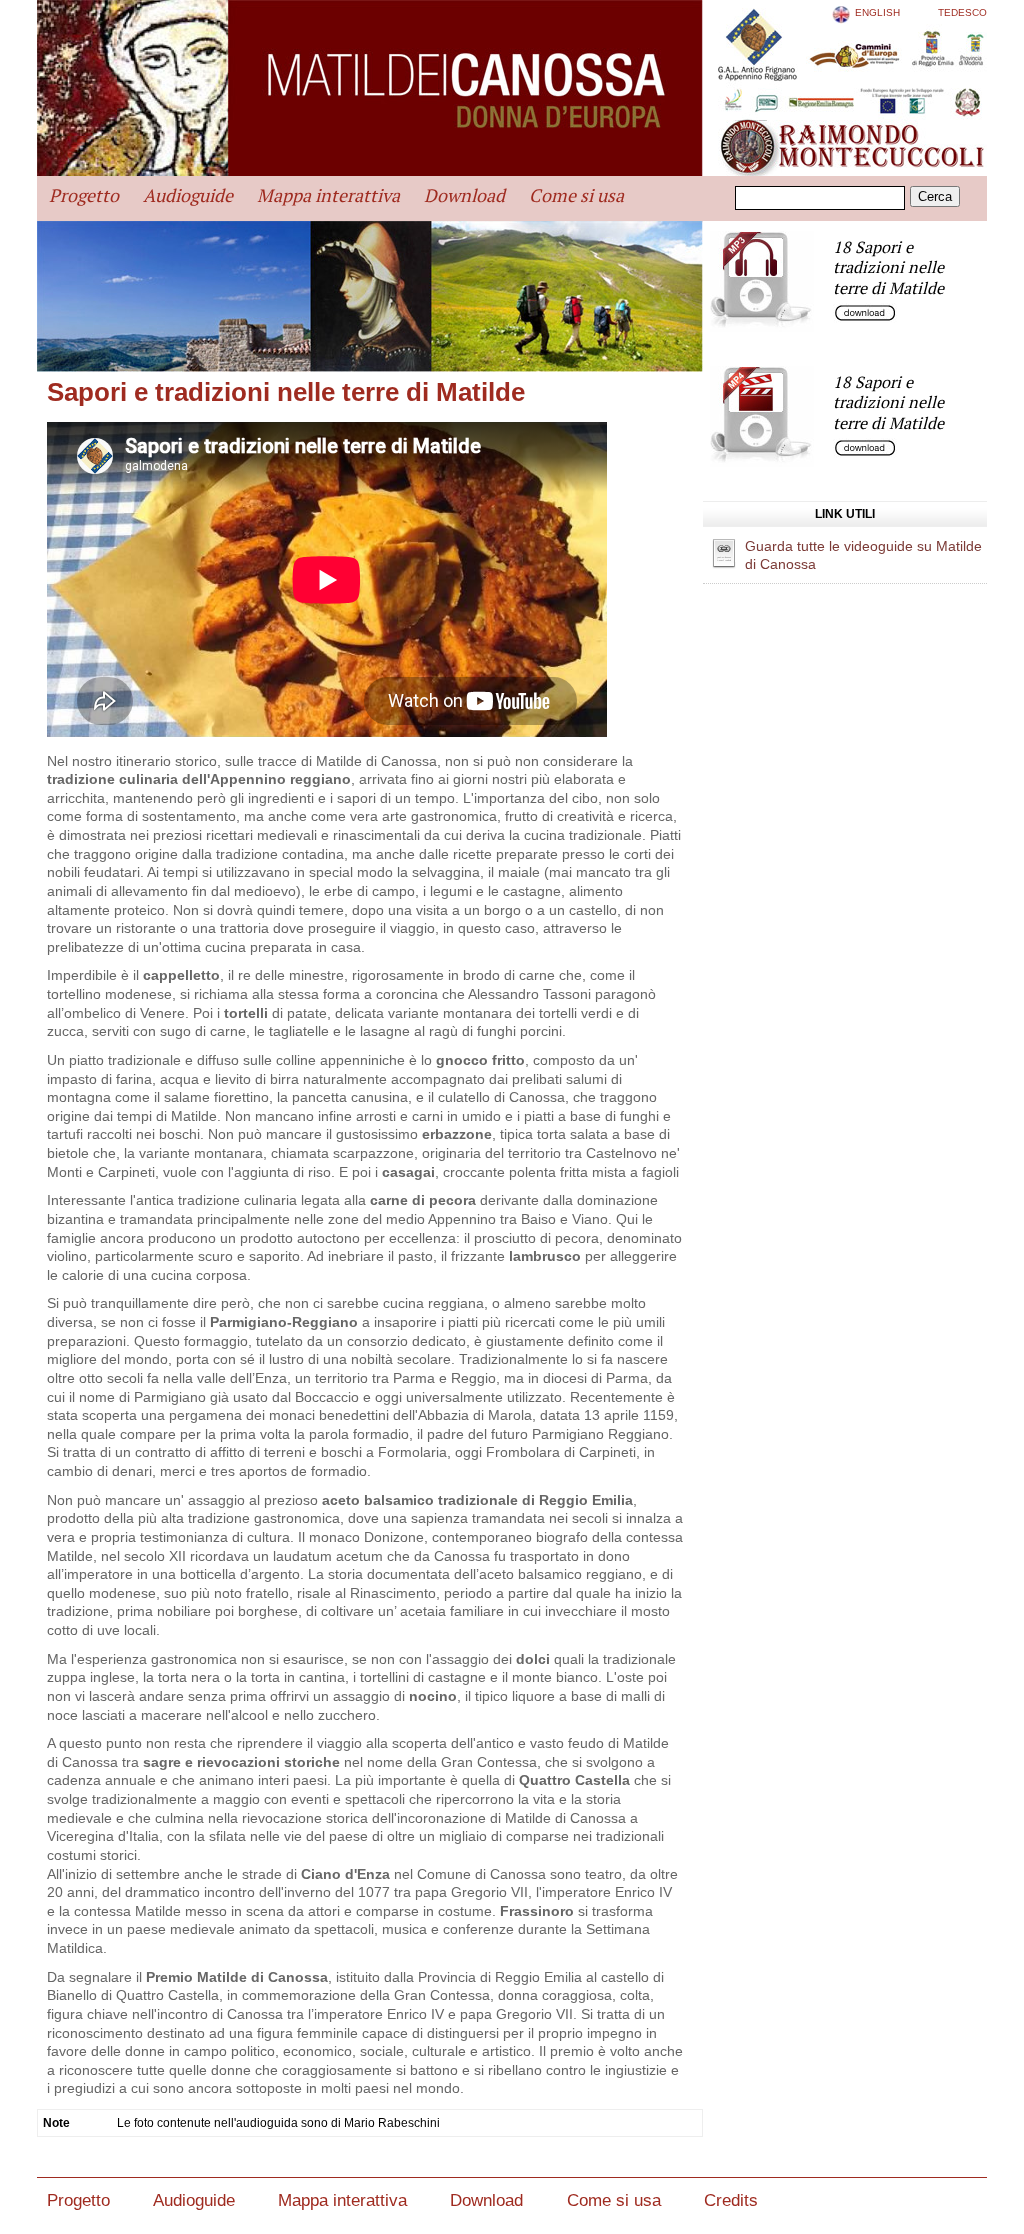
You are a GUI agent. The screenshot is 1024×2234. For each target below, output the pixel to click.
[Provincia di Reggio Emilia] (923, 53)
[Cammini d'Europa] (849, 53)
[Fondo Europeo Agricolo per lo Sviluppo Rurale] (897, 99)
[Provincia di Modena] (968, 53)
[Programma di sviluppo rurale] (730, 99)
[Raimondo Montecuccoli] (852, 145)
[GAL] (760, 53)
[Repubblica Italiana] (964, 99)
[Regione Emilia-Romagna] (815, 99)
